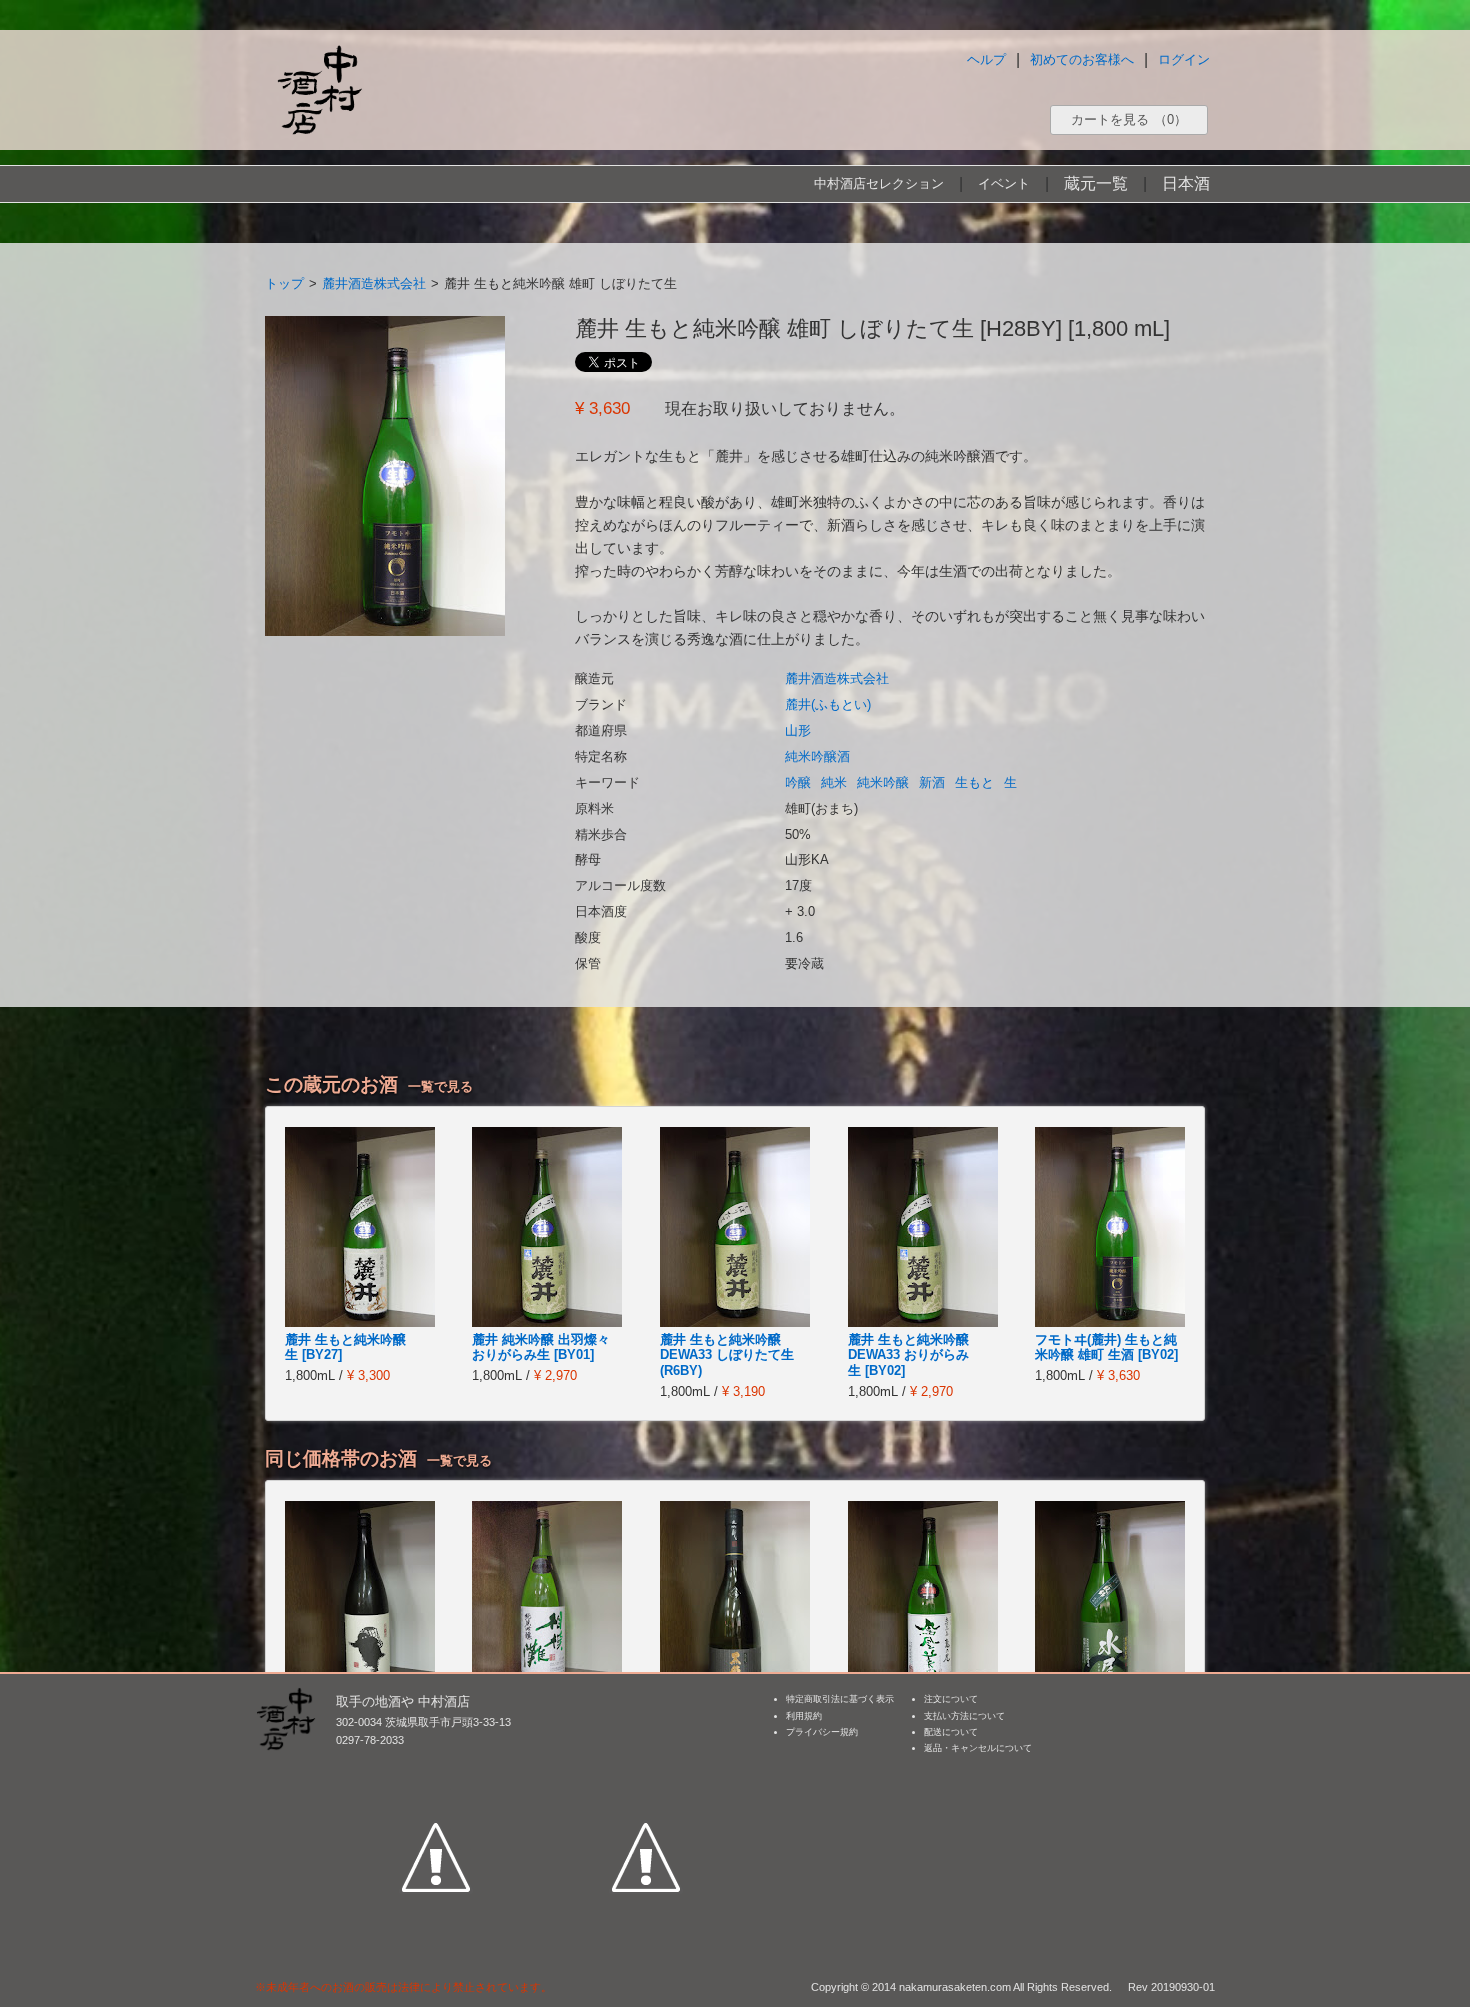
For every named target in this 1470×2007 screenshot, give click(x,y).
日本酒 (1186, 183)
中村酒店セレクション (879, 183)
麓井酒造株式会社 (374, 283)
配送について (951, 1732)
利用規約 (804, 1716)
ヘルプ (986, 59)
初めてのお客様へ (1082, 59)
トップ (284, 283)
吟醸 (798, 782)
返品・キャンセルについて (978, 1748)
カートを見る (1129, 119)
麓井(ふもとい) (828, 704)
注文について (951, 1699)
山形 (798, 730)
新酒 (932, 782)
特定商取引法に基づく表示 (840, 1699)
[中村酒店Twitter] (646, 1765)
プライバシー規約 (822, 1732)
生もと (974, 782)
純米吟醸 (883, 782)
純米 (834, 782)
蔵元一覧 (1096, 183)
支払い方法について (964, 1716)
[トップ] (319, 89)
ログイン (1184, 59)
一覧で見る (440, 1086)
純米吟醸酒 (817, 756)
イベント (1004, 183)
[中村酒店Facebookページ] (436, 1765)
